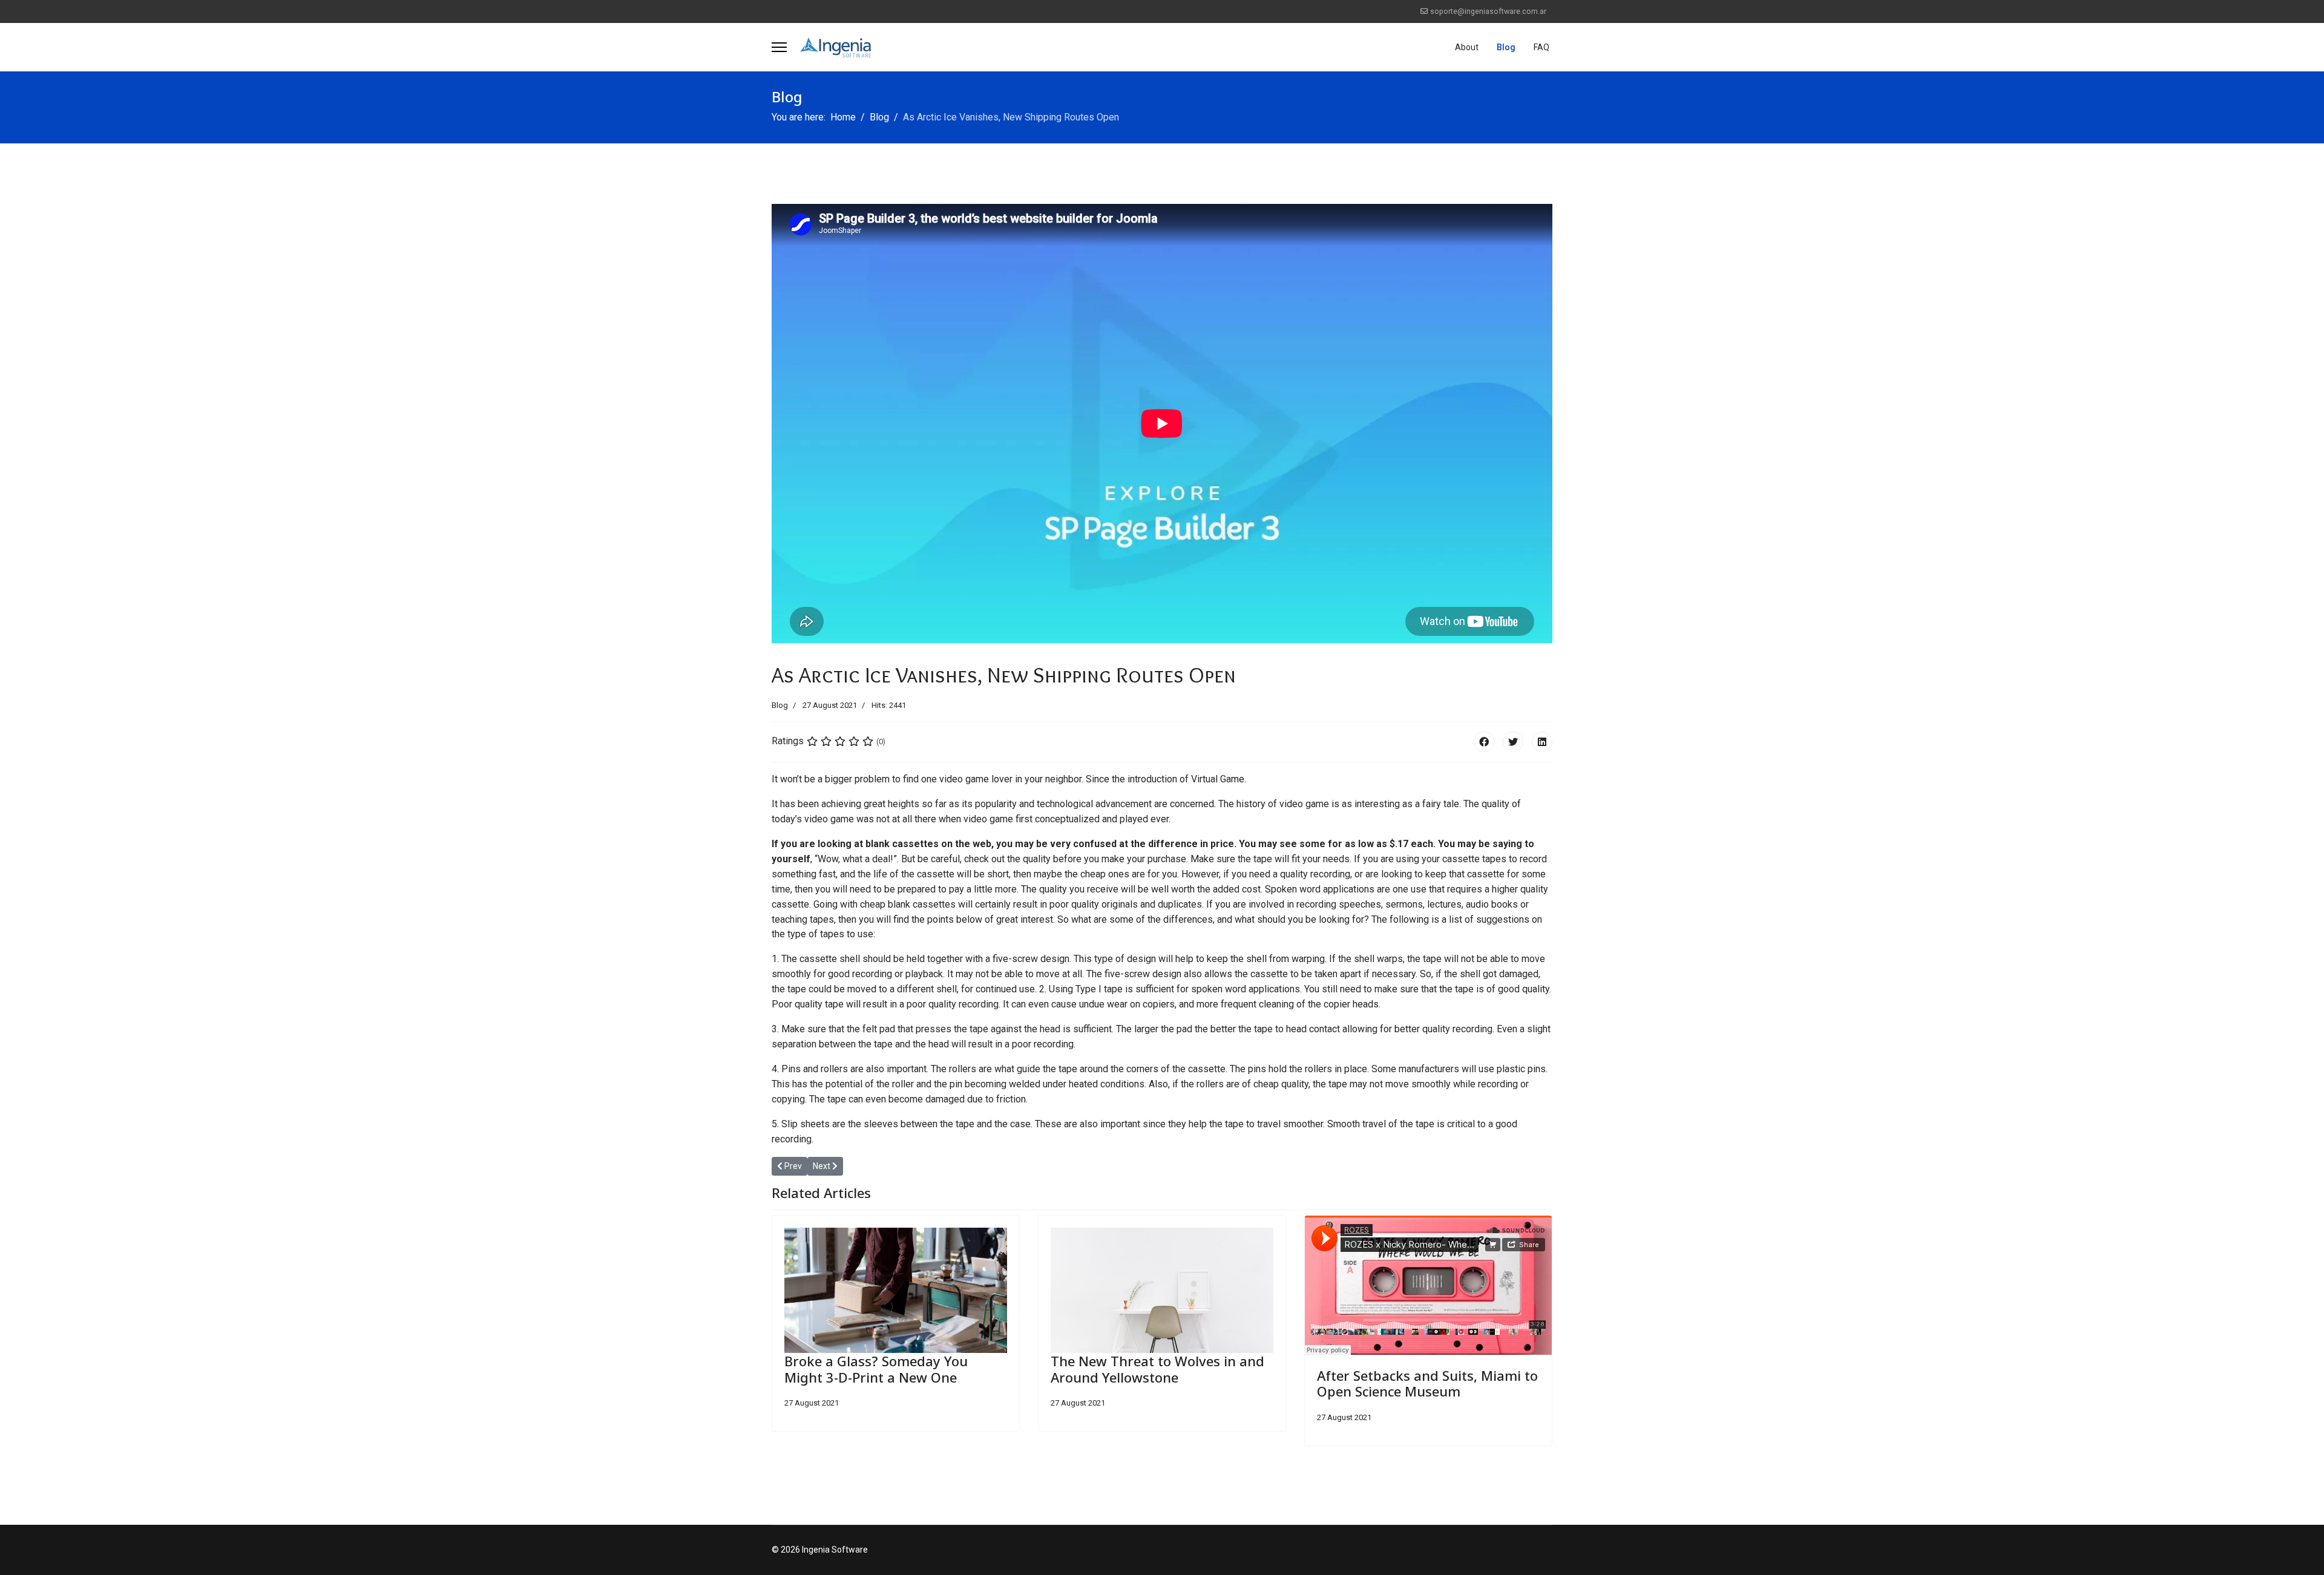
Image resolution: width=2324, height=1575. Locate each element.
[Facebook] (1484, 742)
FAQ (1541, 47)
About (1467, 47)
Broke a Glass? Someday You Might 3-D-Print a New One (876, 1369)
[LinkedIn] (1542, 742)
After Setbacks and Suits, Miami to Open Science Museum (1427, 1383)
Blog (1506, 47)
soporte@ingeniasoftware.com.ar (1488, 11)
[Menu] (779, 47)
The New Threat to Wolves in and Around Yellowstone (1157, 1369)
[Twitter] (1513, 742)
